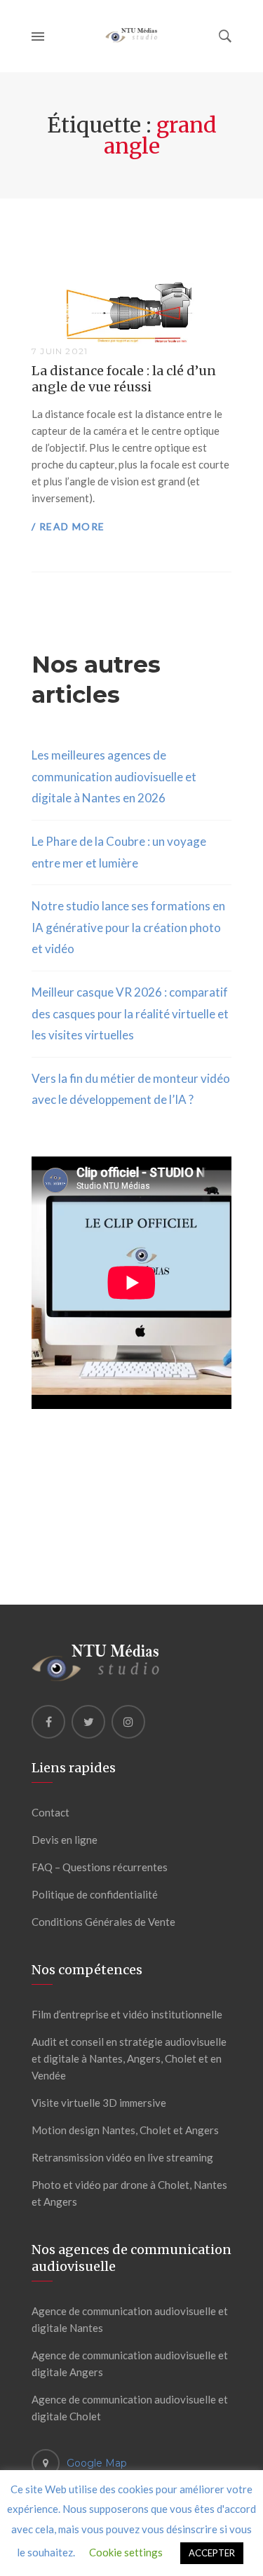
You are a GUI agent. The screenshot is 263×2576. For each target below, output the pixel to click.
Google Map (97, 2463)
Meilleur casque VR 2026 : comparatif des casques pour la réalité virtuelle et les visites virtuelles (130, 1013)
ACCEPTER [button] (212, 2553)
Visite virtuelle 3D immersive (99, 2103)
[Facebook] (48, 1722)
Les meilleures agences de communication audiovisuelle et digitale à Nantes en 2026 (114, 776)
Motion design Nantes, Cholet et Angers (125, 2130)
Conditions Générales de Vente (103, 1922)
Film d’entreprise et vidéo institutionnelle (127, 2014)
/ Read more (68, 526)
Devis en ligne (65, 1840)
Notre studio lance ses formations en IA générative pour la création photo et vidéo (128, 927)
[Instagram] (128, 1722)
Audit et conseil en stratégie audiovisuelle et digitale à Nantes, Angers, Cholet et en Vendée (129, 2058)
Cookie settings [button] (126, 2552)
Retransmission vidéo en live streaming (122, 2157)
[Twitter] (88, 1722)
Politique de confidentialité (95, 1894)
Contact (50, 1812)
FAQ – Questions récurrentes (100, 1867)
